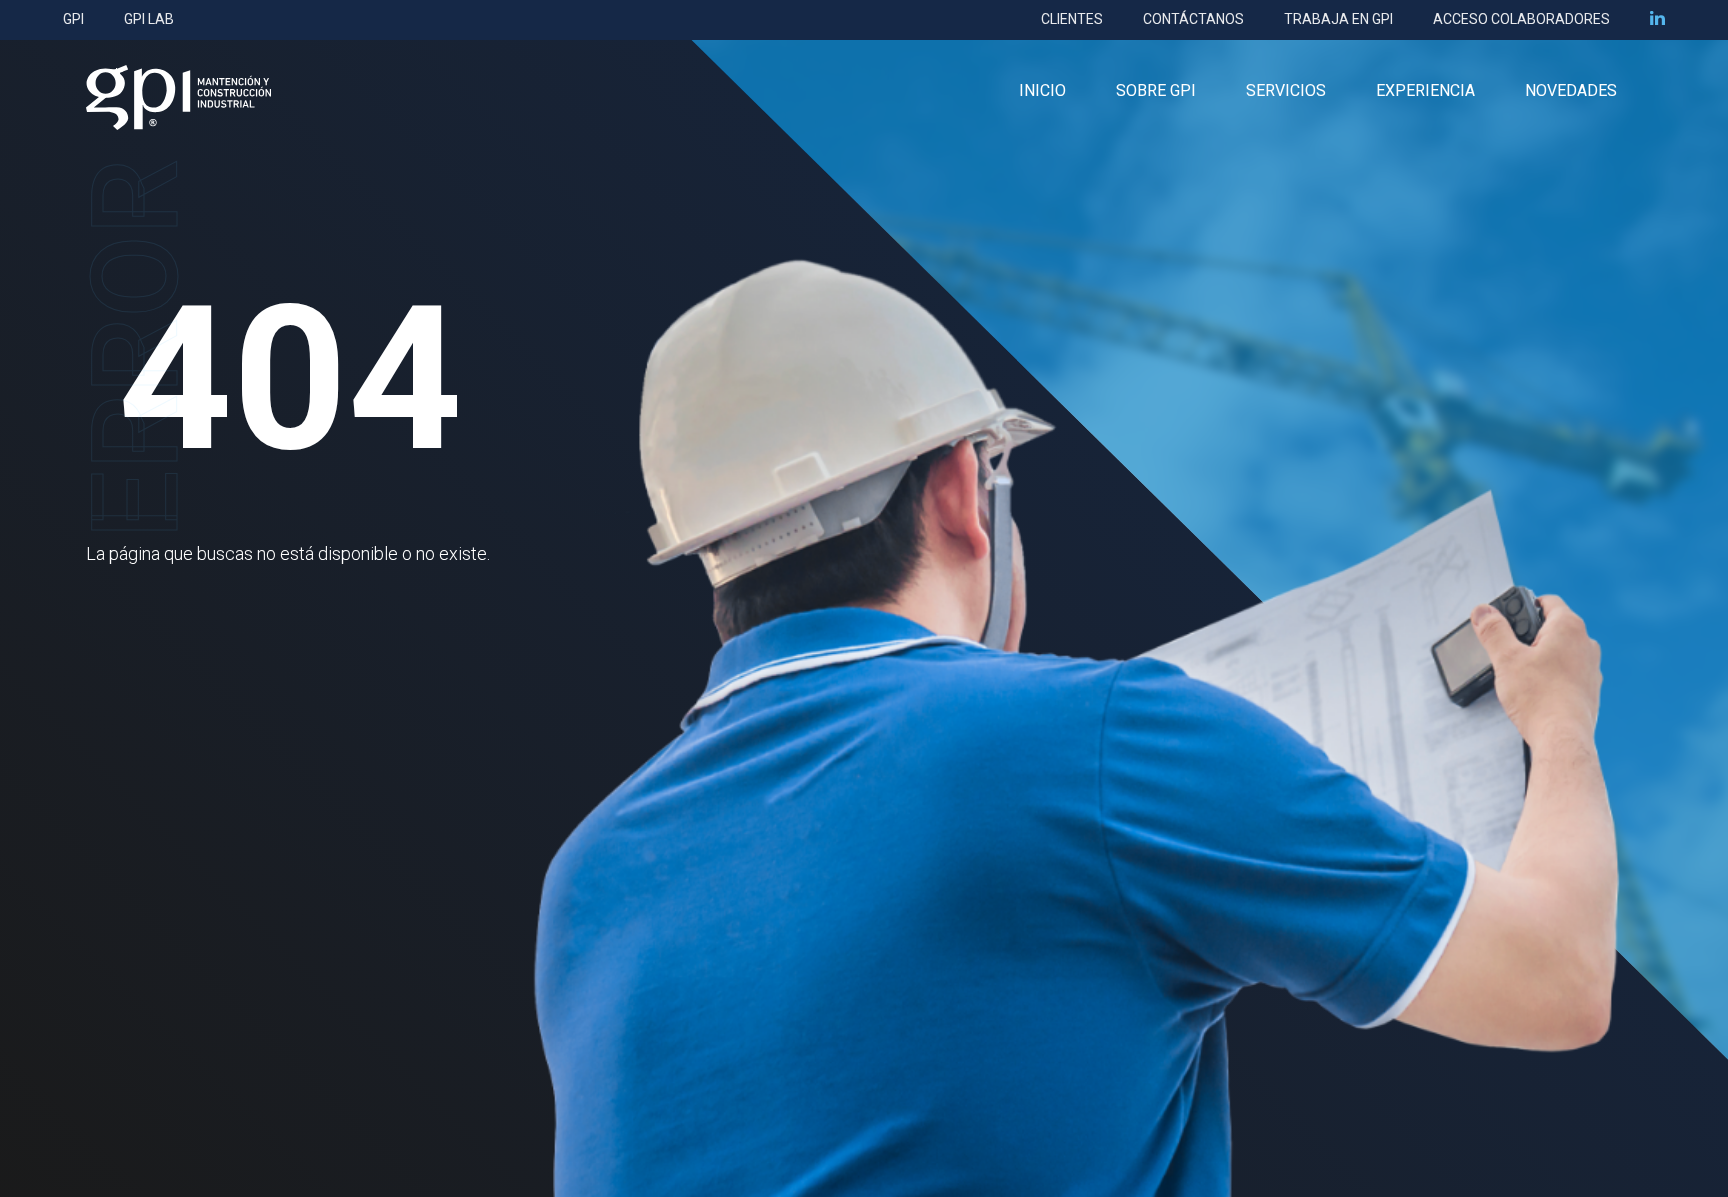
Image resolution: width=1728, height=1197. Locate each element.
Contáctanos (1193, 19)
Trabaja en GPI (1338, 19)
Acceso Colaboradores (1521, 19)
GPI (73, 19)
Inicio (1042, 90)
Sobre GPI (1156, 90)
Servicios (1286, 90)
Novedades (1571, 90)
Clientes (1072, 19)
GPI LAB (149, 19)
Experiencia (1425, 90)
